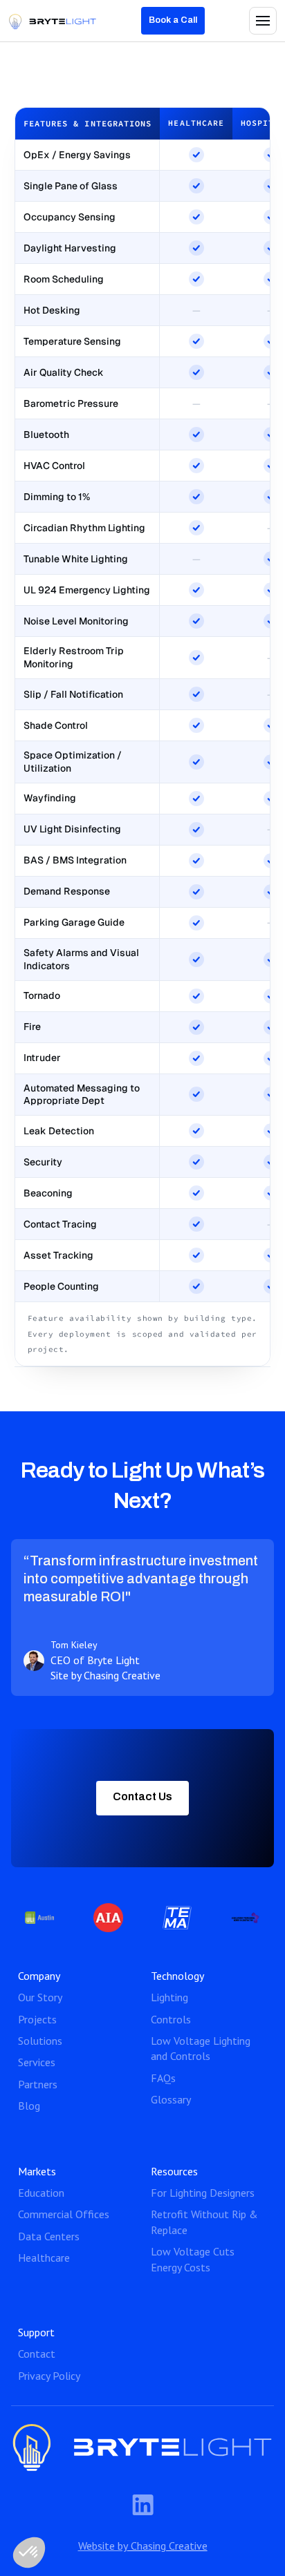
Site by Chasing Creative (105, 1675)
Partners (38, 2084)
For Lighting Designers (203, 2193)
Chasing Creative (168, 2546)
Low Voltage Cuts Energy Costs (193, 2259)
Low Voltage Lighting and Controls (201, 2048)
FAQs (163, 2078)
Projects (37, 2019)
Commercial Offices (64, 2214)
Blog (29, 2106)
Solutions (40, 2041)
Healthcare (44, 2258)
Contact (37, 2354)
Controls (171, 2019)
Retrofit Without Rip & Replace (204, 2222)
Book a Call (173, 20)
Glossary (171, 2099)
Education (41, 2193)
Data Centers (49, 2236)
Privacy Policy (49, 2376)
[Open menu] (263, 21)
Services (37, 2062)
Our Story (40, 1997)
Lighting (169, 1997)
